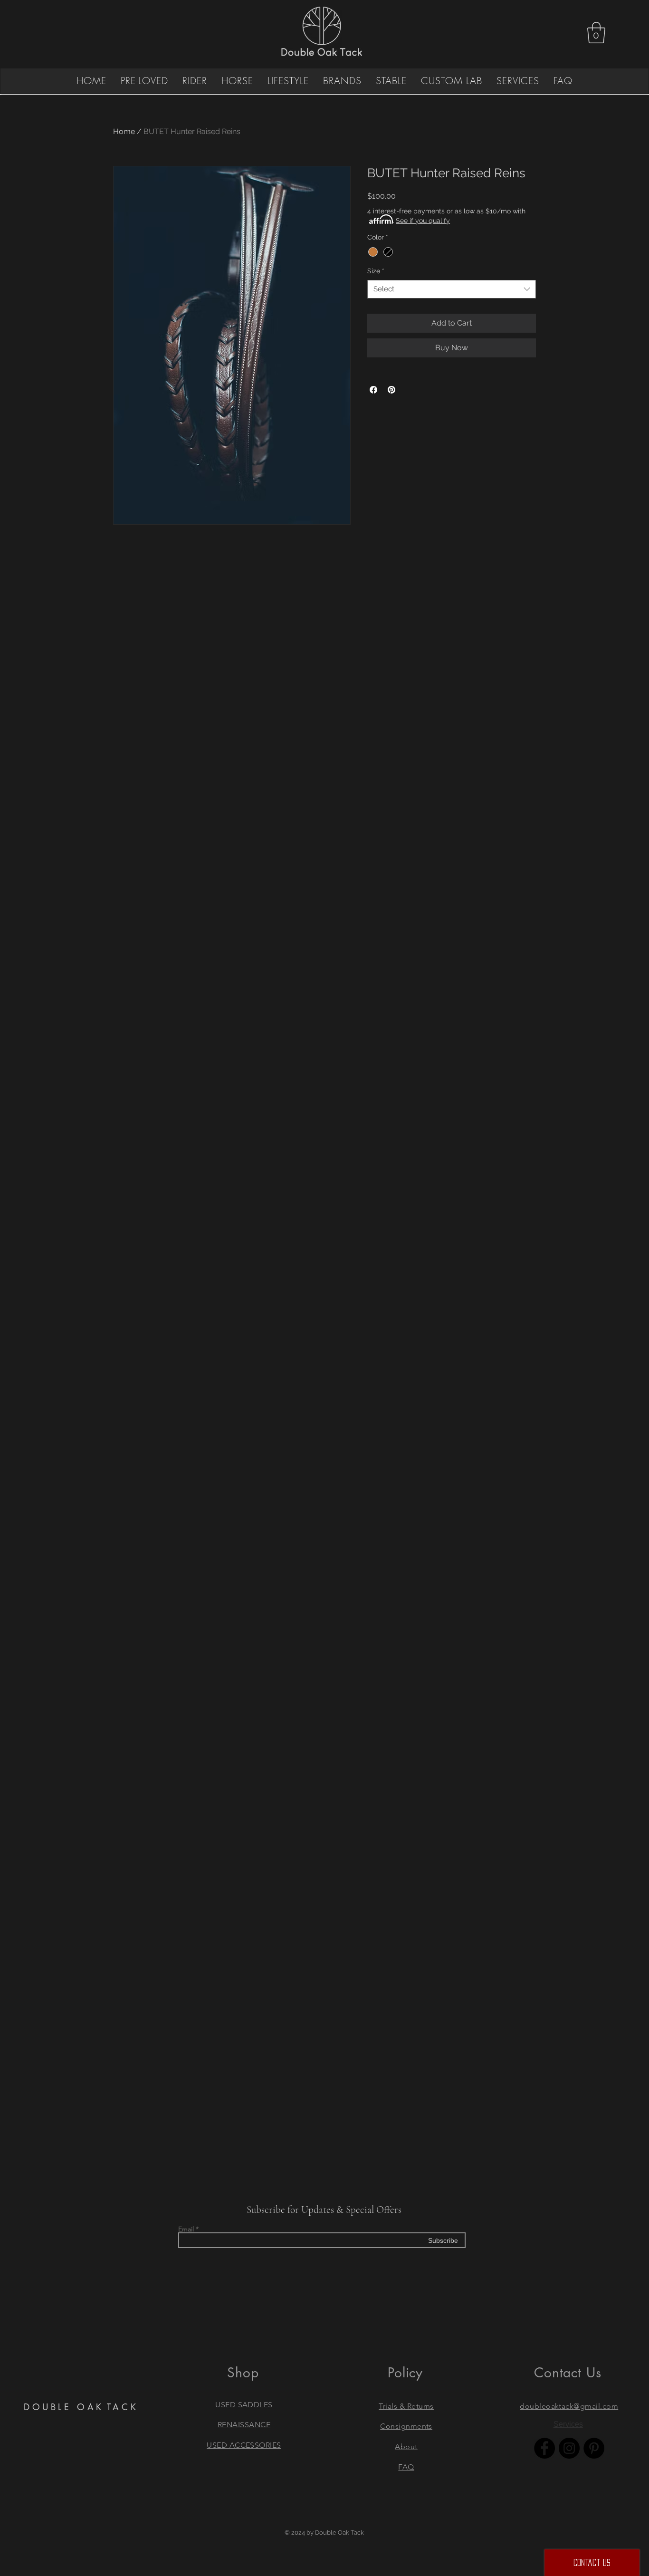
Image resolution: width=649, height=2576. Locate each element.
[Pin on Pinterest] (391, 390)
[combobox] (452, 289)
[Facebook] (544, 2448)
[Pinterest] (594, 2448)
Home (124, 131)
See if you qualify (423, 221)
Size (376, 271)
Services (568, 2424)
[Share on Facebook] (373, 390)
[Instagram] (569, 2448)
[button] (596, 33)
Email (186, 2229)
